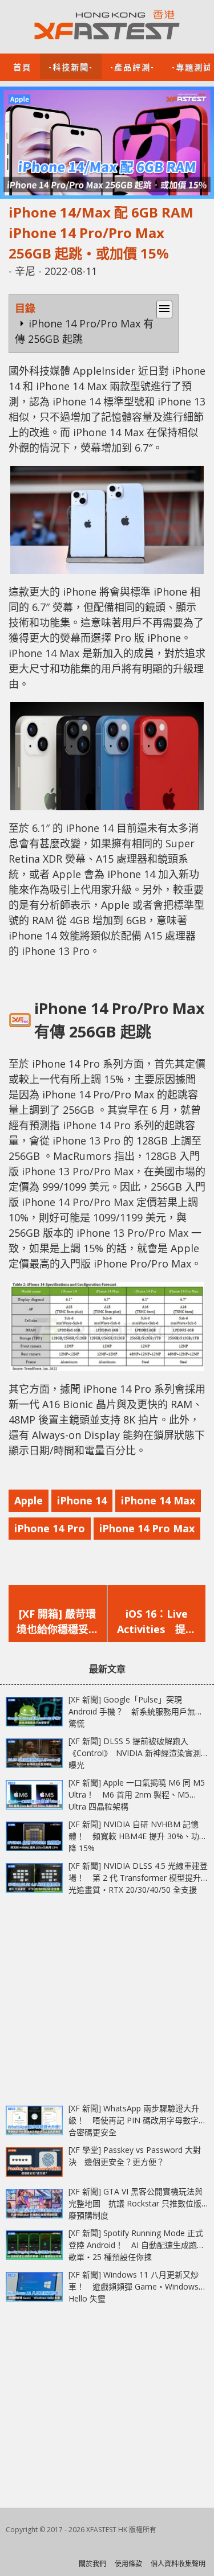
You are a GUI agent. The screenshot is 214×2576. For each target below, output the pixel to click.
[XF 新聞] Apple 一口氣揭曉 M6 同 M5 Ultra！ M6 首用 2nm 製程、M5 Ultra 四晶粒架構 (137, 1794)
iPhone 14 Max (158, 1500)
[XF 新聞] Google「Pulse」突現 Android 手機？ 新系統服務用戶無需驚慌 (136, 1711)
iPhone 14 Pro (50, 1528)
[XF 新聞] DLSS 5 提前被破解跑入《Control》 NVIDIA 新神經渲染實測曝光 (135, 1753)
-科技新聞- (71, 66)
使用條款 (128, 2564)
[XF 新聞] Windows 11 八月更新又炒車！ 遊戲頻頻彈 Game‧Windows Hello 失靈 (134, 2286)
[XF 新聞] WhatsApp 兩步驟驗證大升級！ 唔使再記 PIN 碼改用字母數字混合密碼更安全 (138, 2120)
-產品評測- (132, 66)
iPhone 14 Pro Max (147, 1528)
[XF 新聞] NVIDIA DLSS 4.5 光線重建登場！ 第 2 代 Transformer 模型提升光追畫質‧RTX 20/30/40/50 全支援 (138, 1878)
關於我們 (92, 2564)
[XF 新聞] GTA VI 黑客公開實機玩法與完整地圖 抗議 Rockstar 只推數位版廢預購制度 (136, 2203)
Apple (29, 1500)
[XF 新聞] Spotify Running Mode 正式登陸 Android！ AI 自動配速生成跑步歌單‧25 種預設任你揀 (137, 2245)
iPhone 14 (82, 1500)
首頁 (22, 66)
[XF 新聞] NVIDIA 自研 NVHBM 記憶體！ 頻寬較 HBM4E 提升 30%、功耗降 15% (138, 1836)
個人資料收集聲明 (178, 2564)
